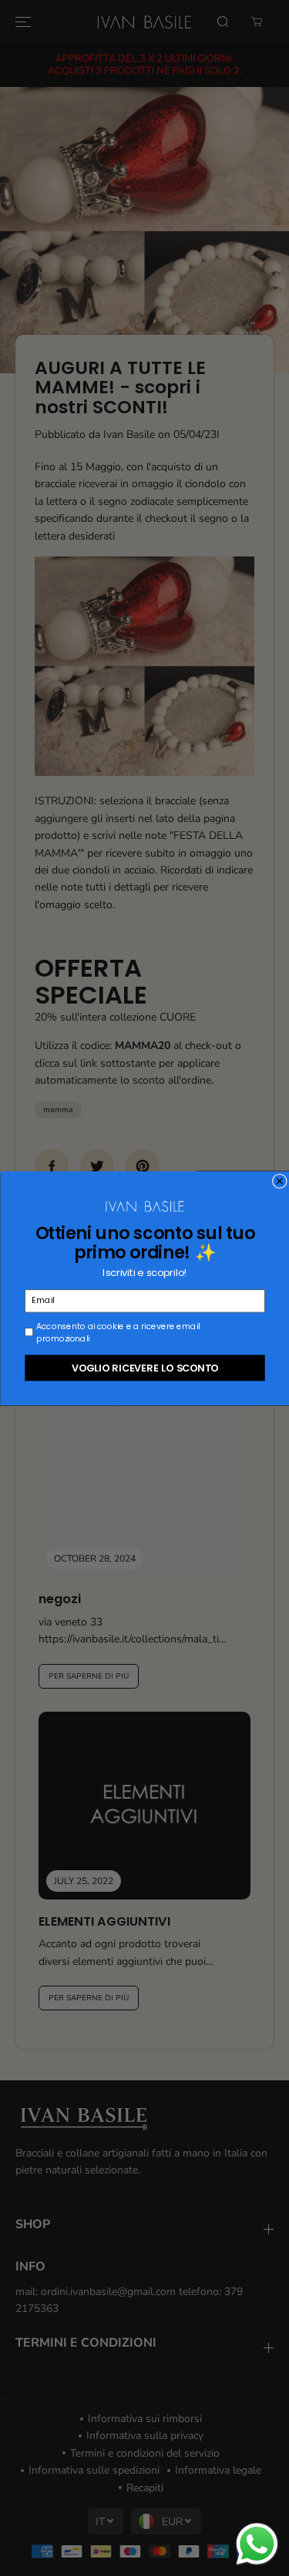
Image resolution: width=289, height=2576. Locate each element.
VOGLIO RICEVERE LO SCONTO (144, 1367)
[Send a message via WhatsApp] (257, 2544)
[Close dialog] (279, 1181)
